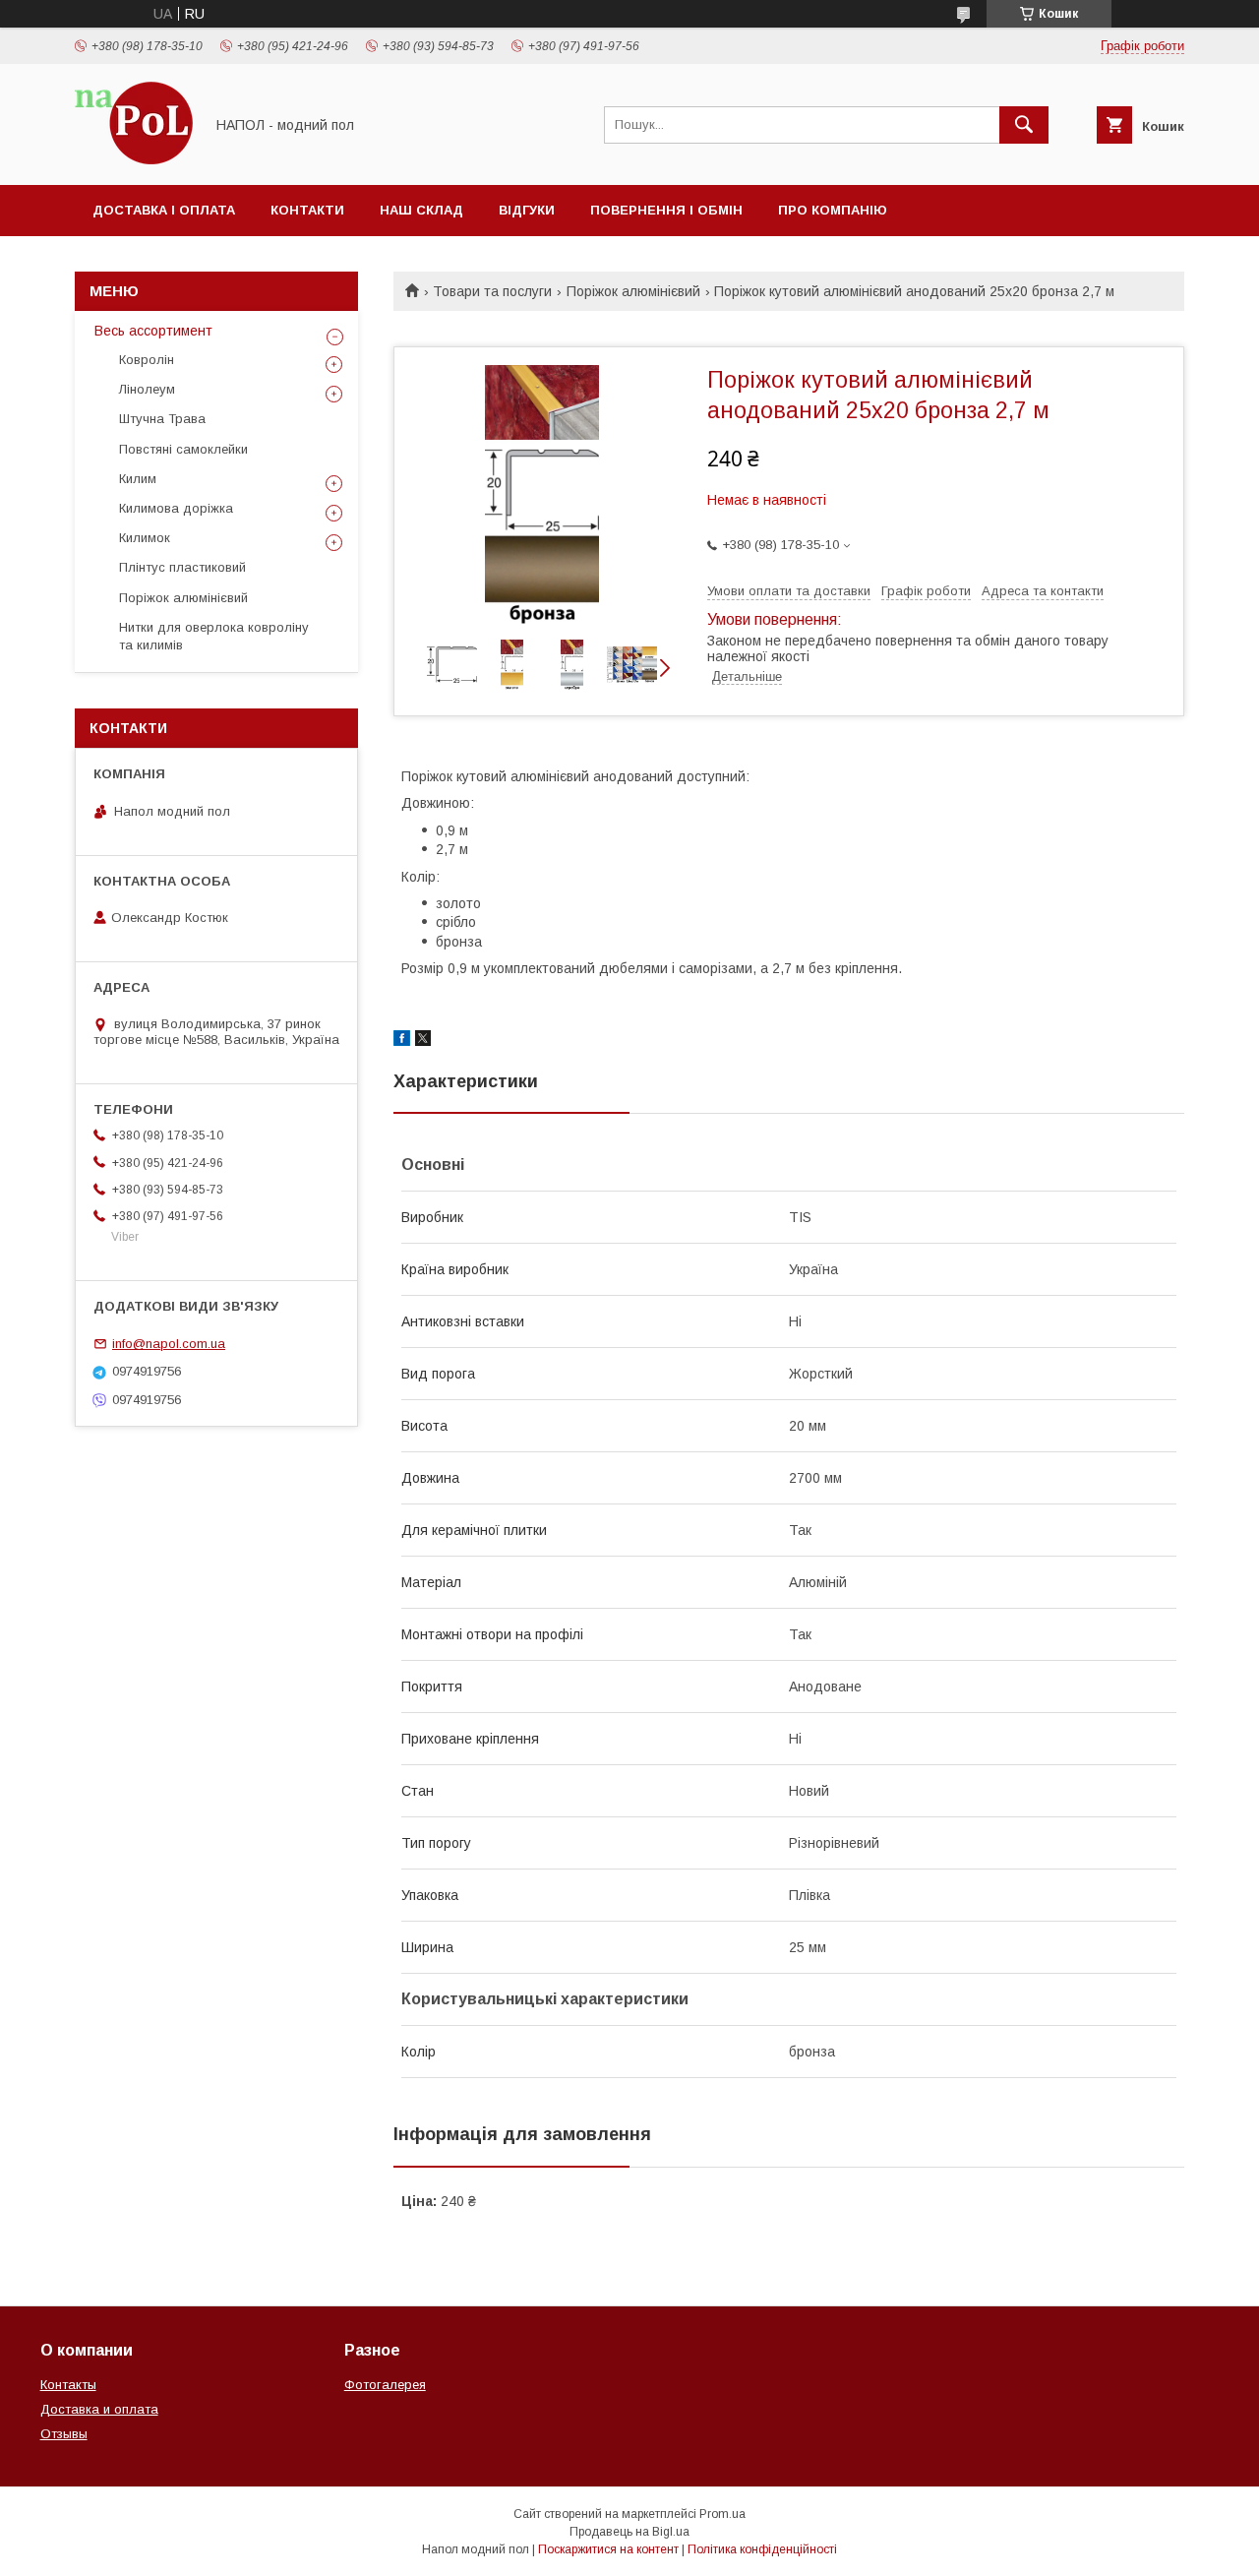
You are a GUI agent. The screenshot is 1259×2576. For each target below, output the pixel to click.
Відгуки (527, 210)
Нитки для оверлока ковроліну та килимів (214, 636)
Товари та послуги (492, 291)
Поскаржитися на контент (608, 2549)
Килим (138, 479)
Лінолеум (147, 389)
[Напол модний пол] (134, 159)
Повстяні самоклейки (183, 449)
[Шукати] (1024, 125)
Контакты (68, 2385)
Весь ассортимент (153, 331)
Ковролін (147, 360)
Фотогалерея (385, 2385)
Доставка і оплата (164, 210)
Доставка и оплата (99, 2409)
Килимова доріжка (176, 508)
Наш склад (421, 210)
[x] (423, 1041)
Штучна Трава (162, 419)
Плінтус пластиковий (182, 567)
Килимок (145, 538)
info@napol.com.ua (169, 1344)
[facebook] (402, 1041)
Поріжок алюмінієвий (633, 291)
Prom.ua (722, 2514)
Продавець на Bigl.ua (629, 2532)
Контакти (307, 210)
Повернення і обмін (666, 210)
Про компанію (833, 210)
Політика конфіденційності (762, 2549)
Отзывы (64, 2434)
